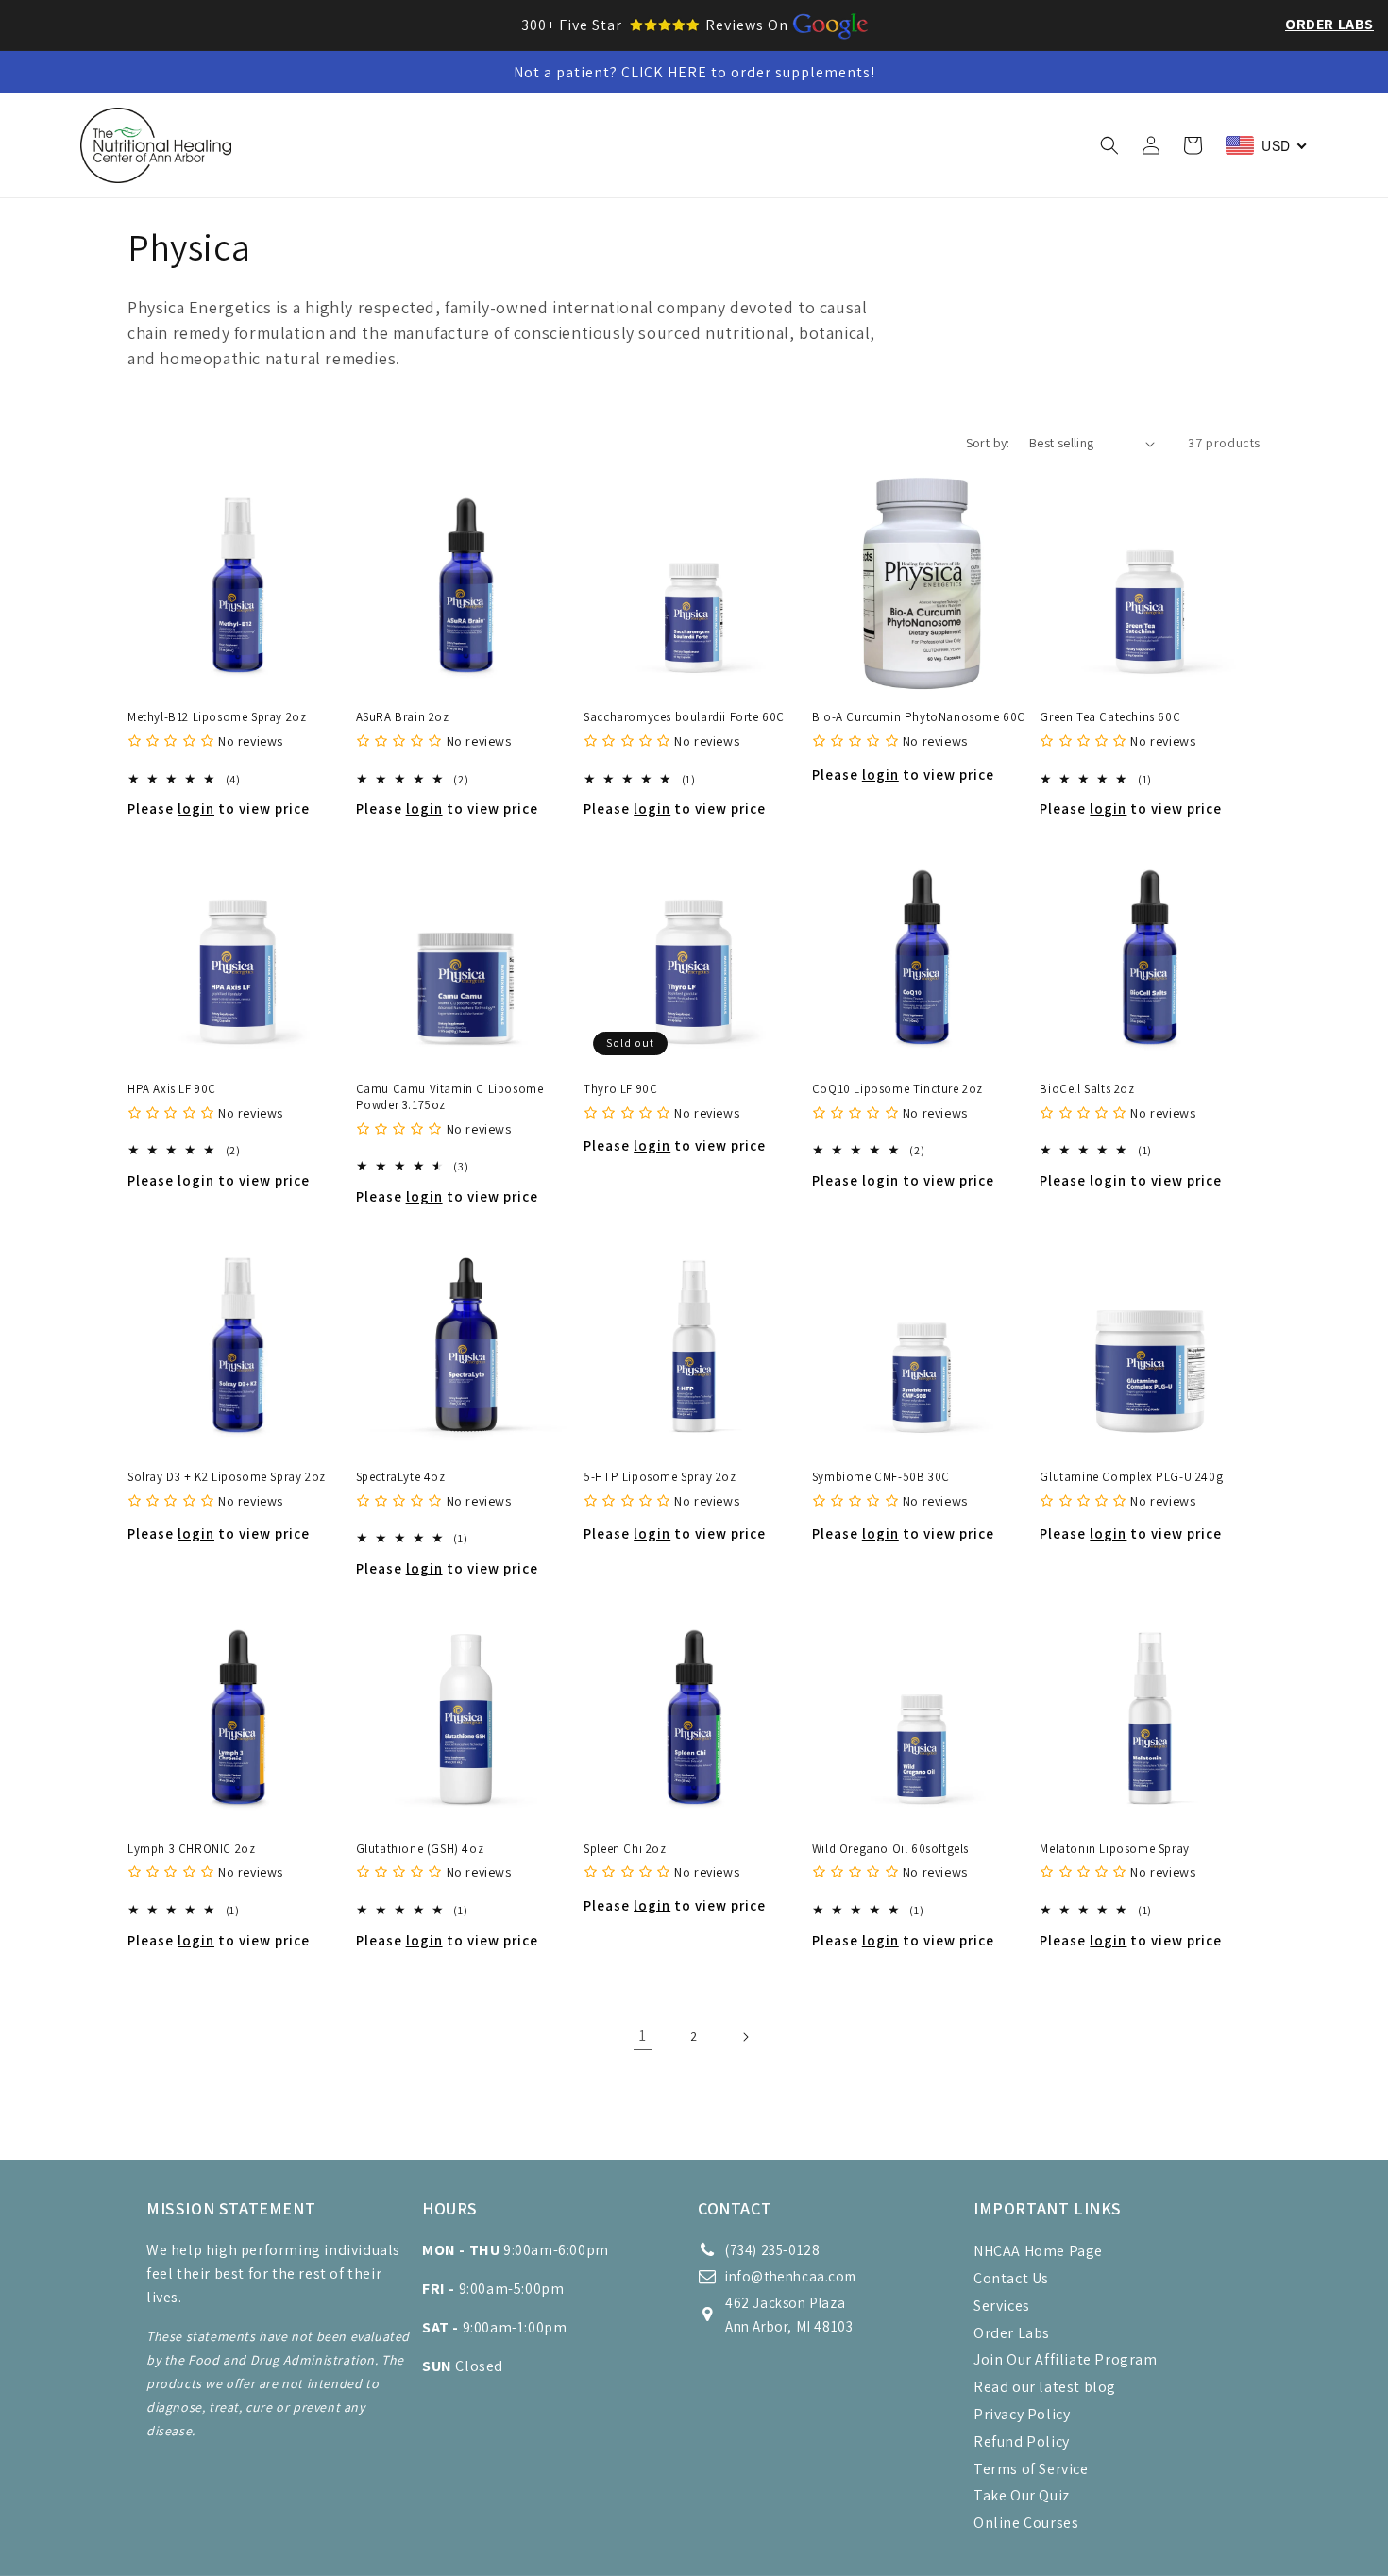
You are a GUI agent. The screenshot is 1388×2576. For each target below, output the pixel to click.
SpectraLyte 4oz (401, 1477)
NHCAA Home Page (1038, 2251)
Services (1002, 2306)
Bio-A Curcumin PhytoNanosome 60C (919, 717)
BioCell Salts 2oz (1087, 1089)
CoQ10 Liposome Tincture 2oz (897, 1089)
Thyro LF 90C (620, 1089)
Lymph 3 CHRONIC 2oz (191, 1849)
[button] (394, 145)
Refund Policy (1022, 2441)
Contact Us (1011, 2278)
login (196, 808)
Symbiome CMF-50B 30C (881, 1477)
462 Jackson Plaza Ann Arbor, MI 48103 (789, 2315)
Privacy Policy (1022, 2414)
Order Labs (1329, 24)
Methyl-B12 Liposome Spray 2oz (217, 717)
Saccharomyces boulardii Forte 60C (684, 717)
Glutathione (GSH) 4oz (420, 1849)
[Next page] (745, 2037)
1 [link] (643, 2036)
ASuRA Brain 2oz (403, 717)
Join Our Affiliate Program (1066, 2359)
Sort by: (988, 443)
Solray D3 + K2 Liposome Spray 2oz (227, 1477)
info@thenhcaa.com (790, 2276)
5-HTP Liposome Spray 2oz (660, 1477)
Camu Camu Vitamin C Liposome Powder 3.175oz (450, 1097)
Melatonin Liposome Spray (1114, 1849)
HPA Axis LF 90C (172, 1089)
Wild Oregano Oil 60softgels (890, 1849)
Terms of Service (1031, 2469)
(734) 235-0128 (772, 2250)
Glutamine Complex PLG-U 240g (1131, 1477)
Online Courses (1026, 2523)
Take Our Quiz (1022, 2495)
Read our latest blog (1045, 2387)
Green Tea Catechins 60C (1110, 717)
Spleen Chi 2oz (625, 1849)
